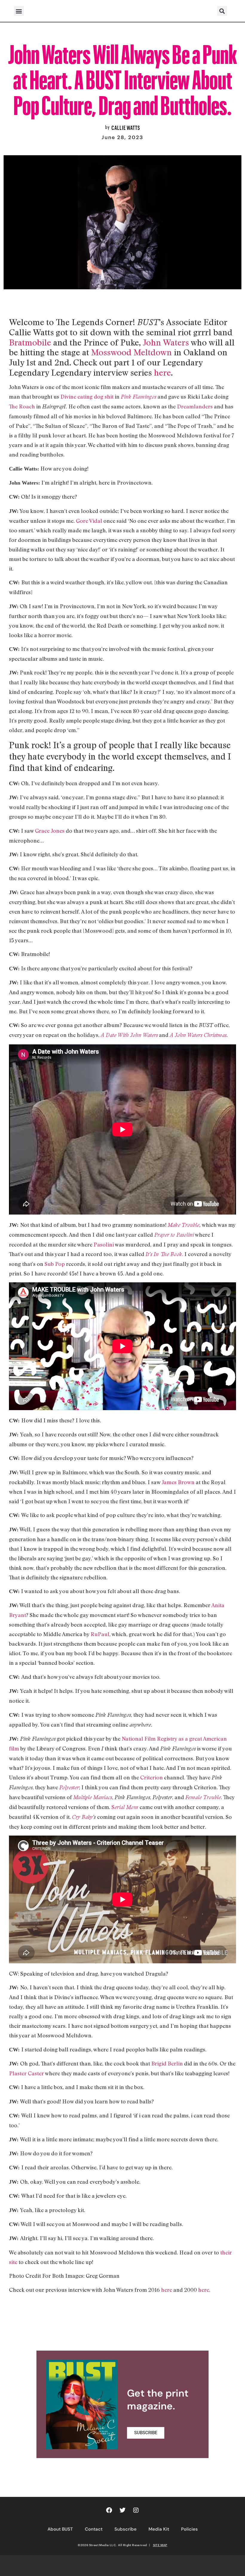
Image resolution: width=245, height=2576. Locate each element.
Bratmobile (30, 342)
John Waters (166, 342)
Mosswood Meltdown (131, 352)
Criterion (151, 1777)
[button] (19, 11)
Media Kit (159, 2529)
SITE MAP (160, 2545)
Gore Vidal (89, 521)
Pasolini (104, 1244)
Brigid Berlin (167, 2063)
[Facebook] (109, 2510)
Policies (189, 2529)
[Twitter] (122, 2510)
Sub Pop (55, 1264)
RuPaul (100, 1634)
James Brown (178, 1482)
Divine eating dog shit (87, 396)
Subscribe (125, 2529)
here (162, 372)
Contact (94, 2529)
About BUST (60, 2529)
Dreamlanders (195, 406)
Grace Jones (50, 831)
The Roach (22, 406)
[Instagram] (136, 2510)
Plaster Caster (27, 2073)
